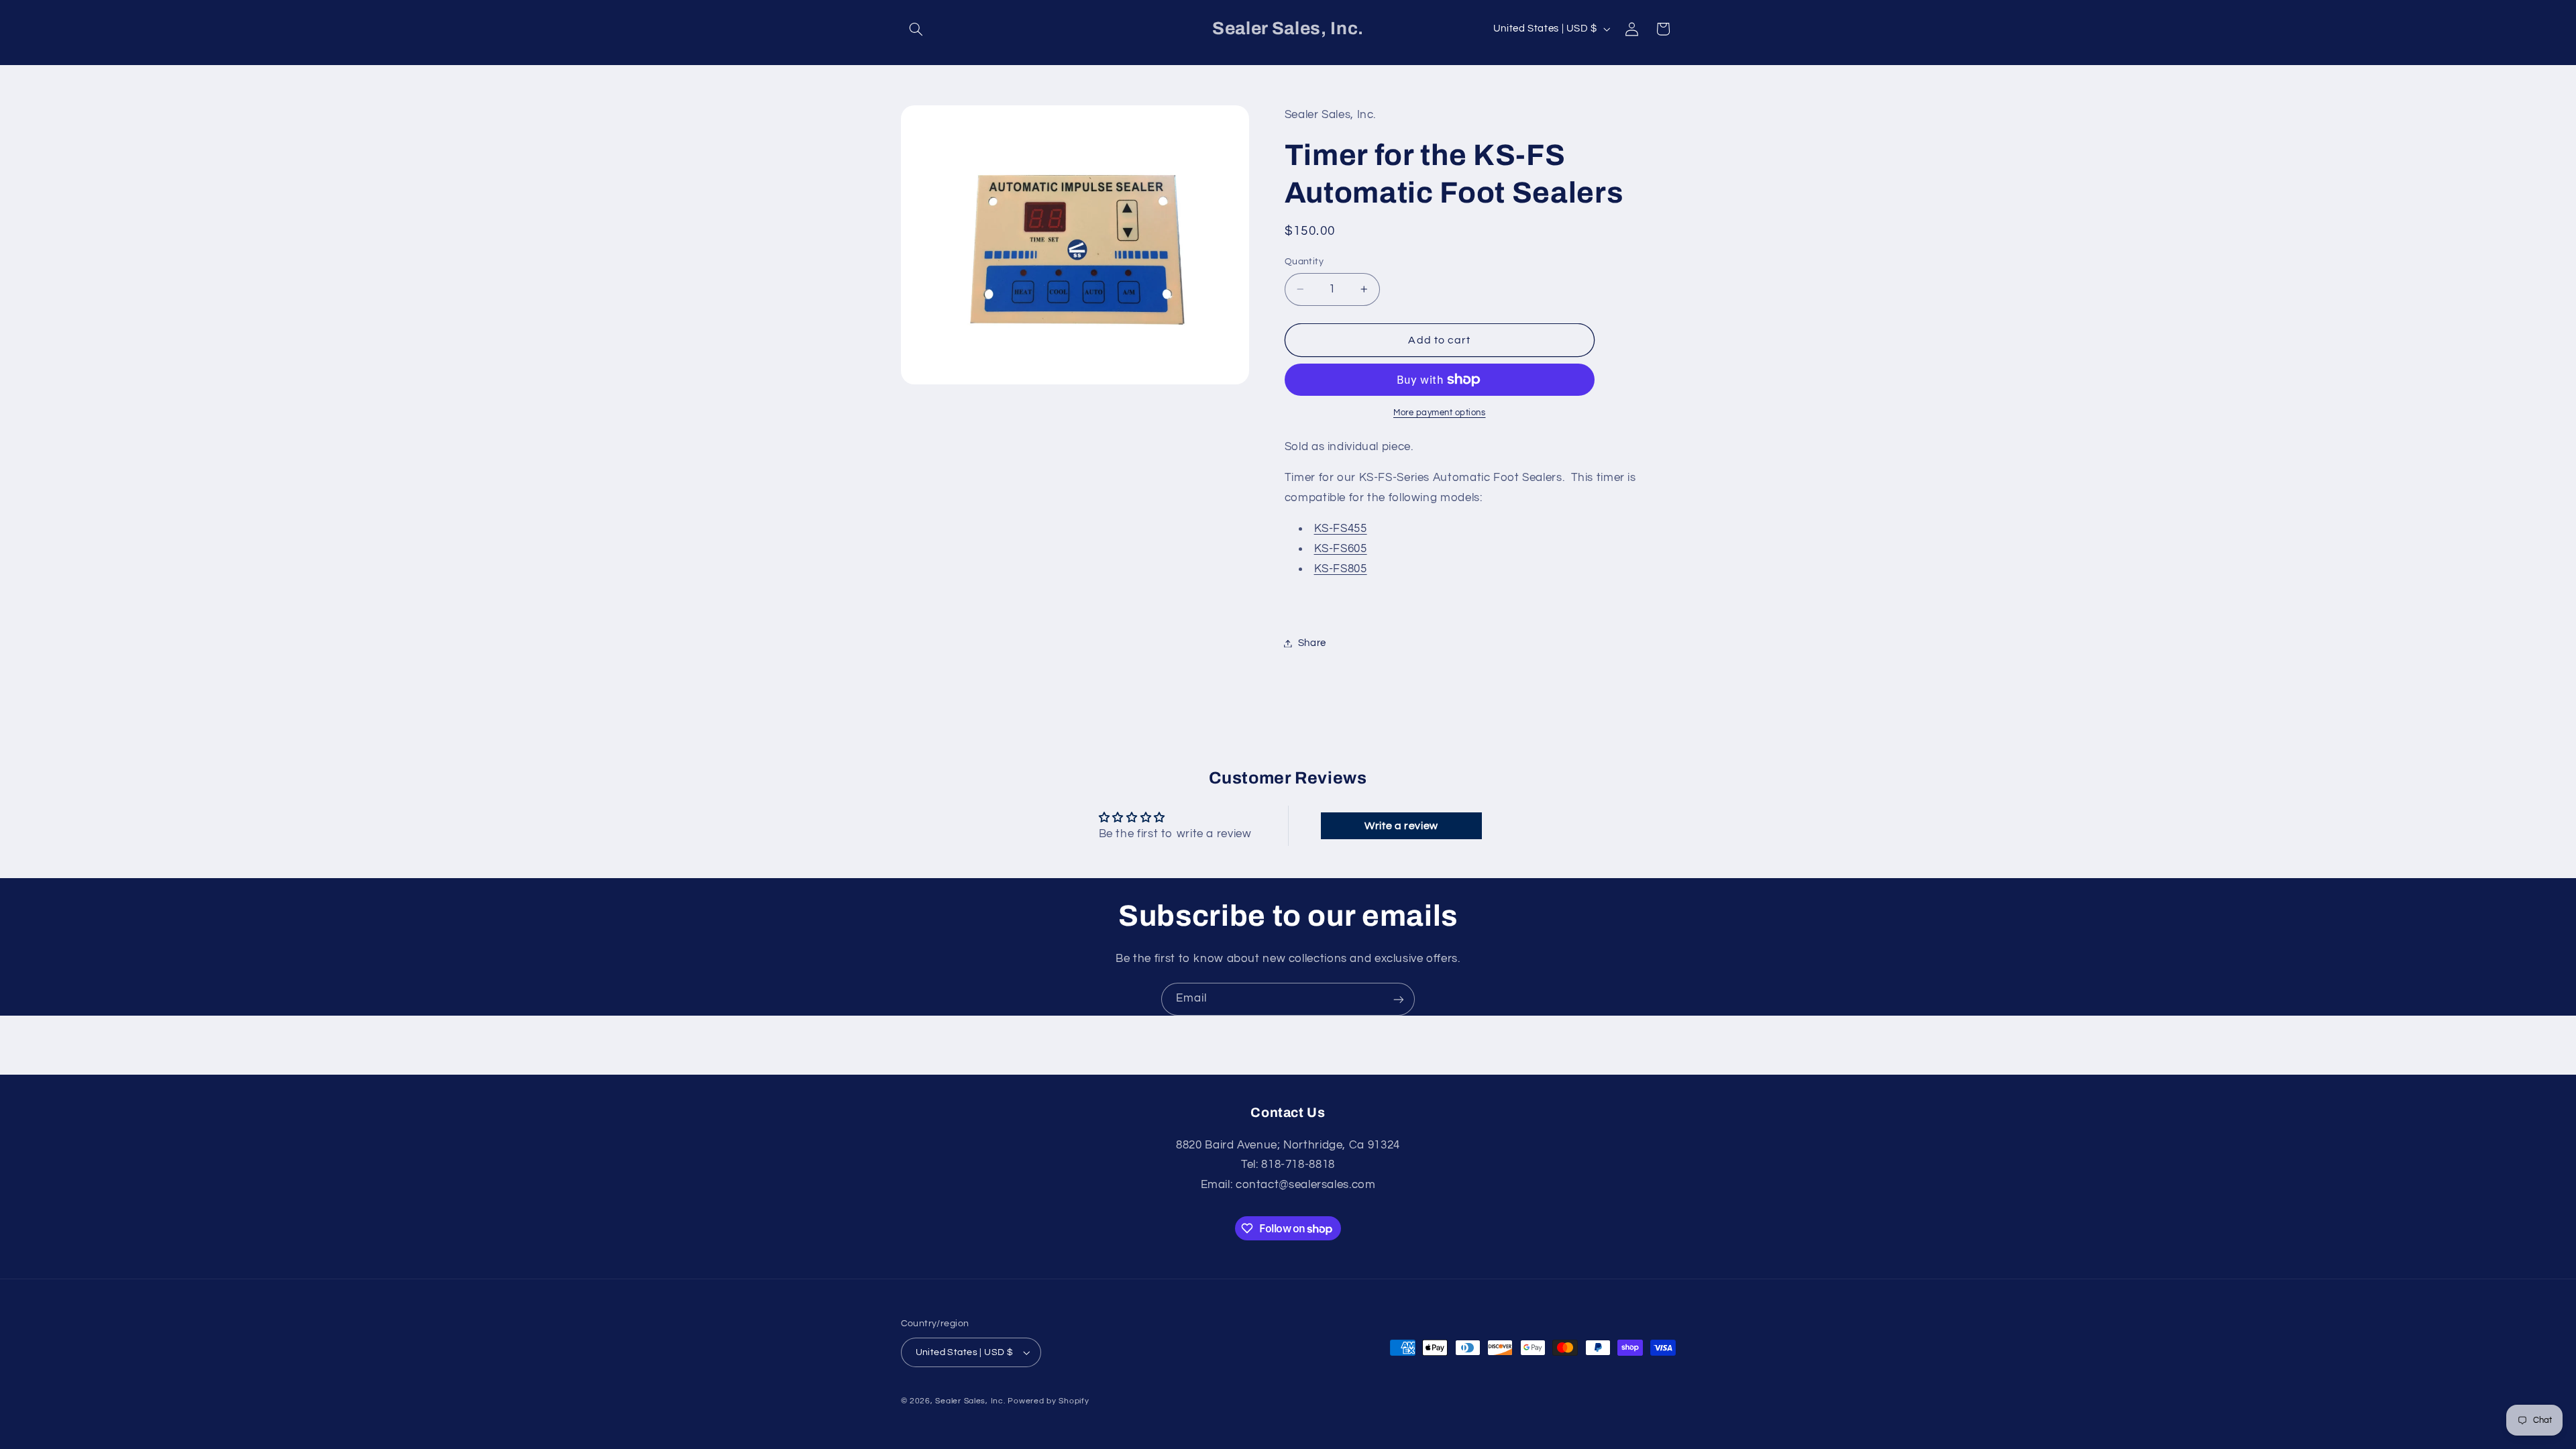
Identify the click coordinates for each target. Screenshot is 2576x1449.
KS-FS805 (1341, 569)
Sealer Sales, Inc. (970, 1401)
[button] (916, 29)
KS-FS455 (1341, 529)
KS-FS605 (1341, 549)
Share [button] (1312, 643)
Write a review (1401, 826)
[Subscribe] (1399, 999)
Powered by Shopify (1048, 1401)
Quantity (1304, 262)
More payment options (1440, 413)
